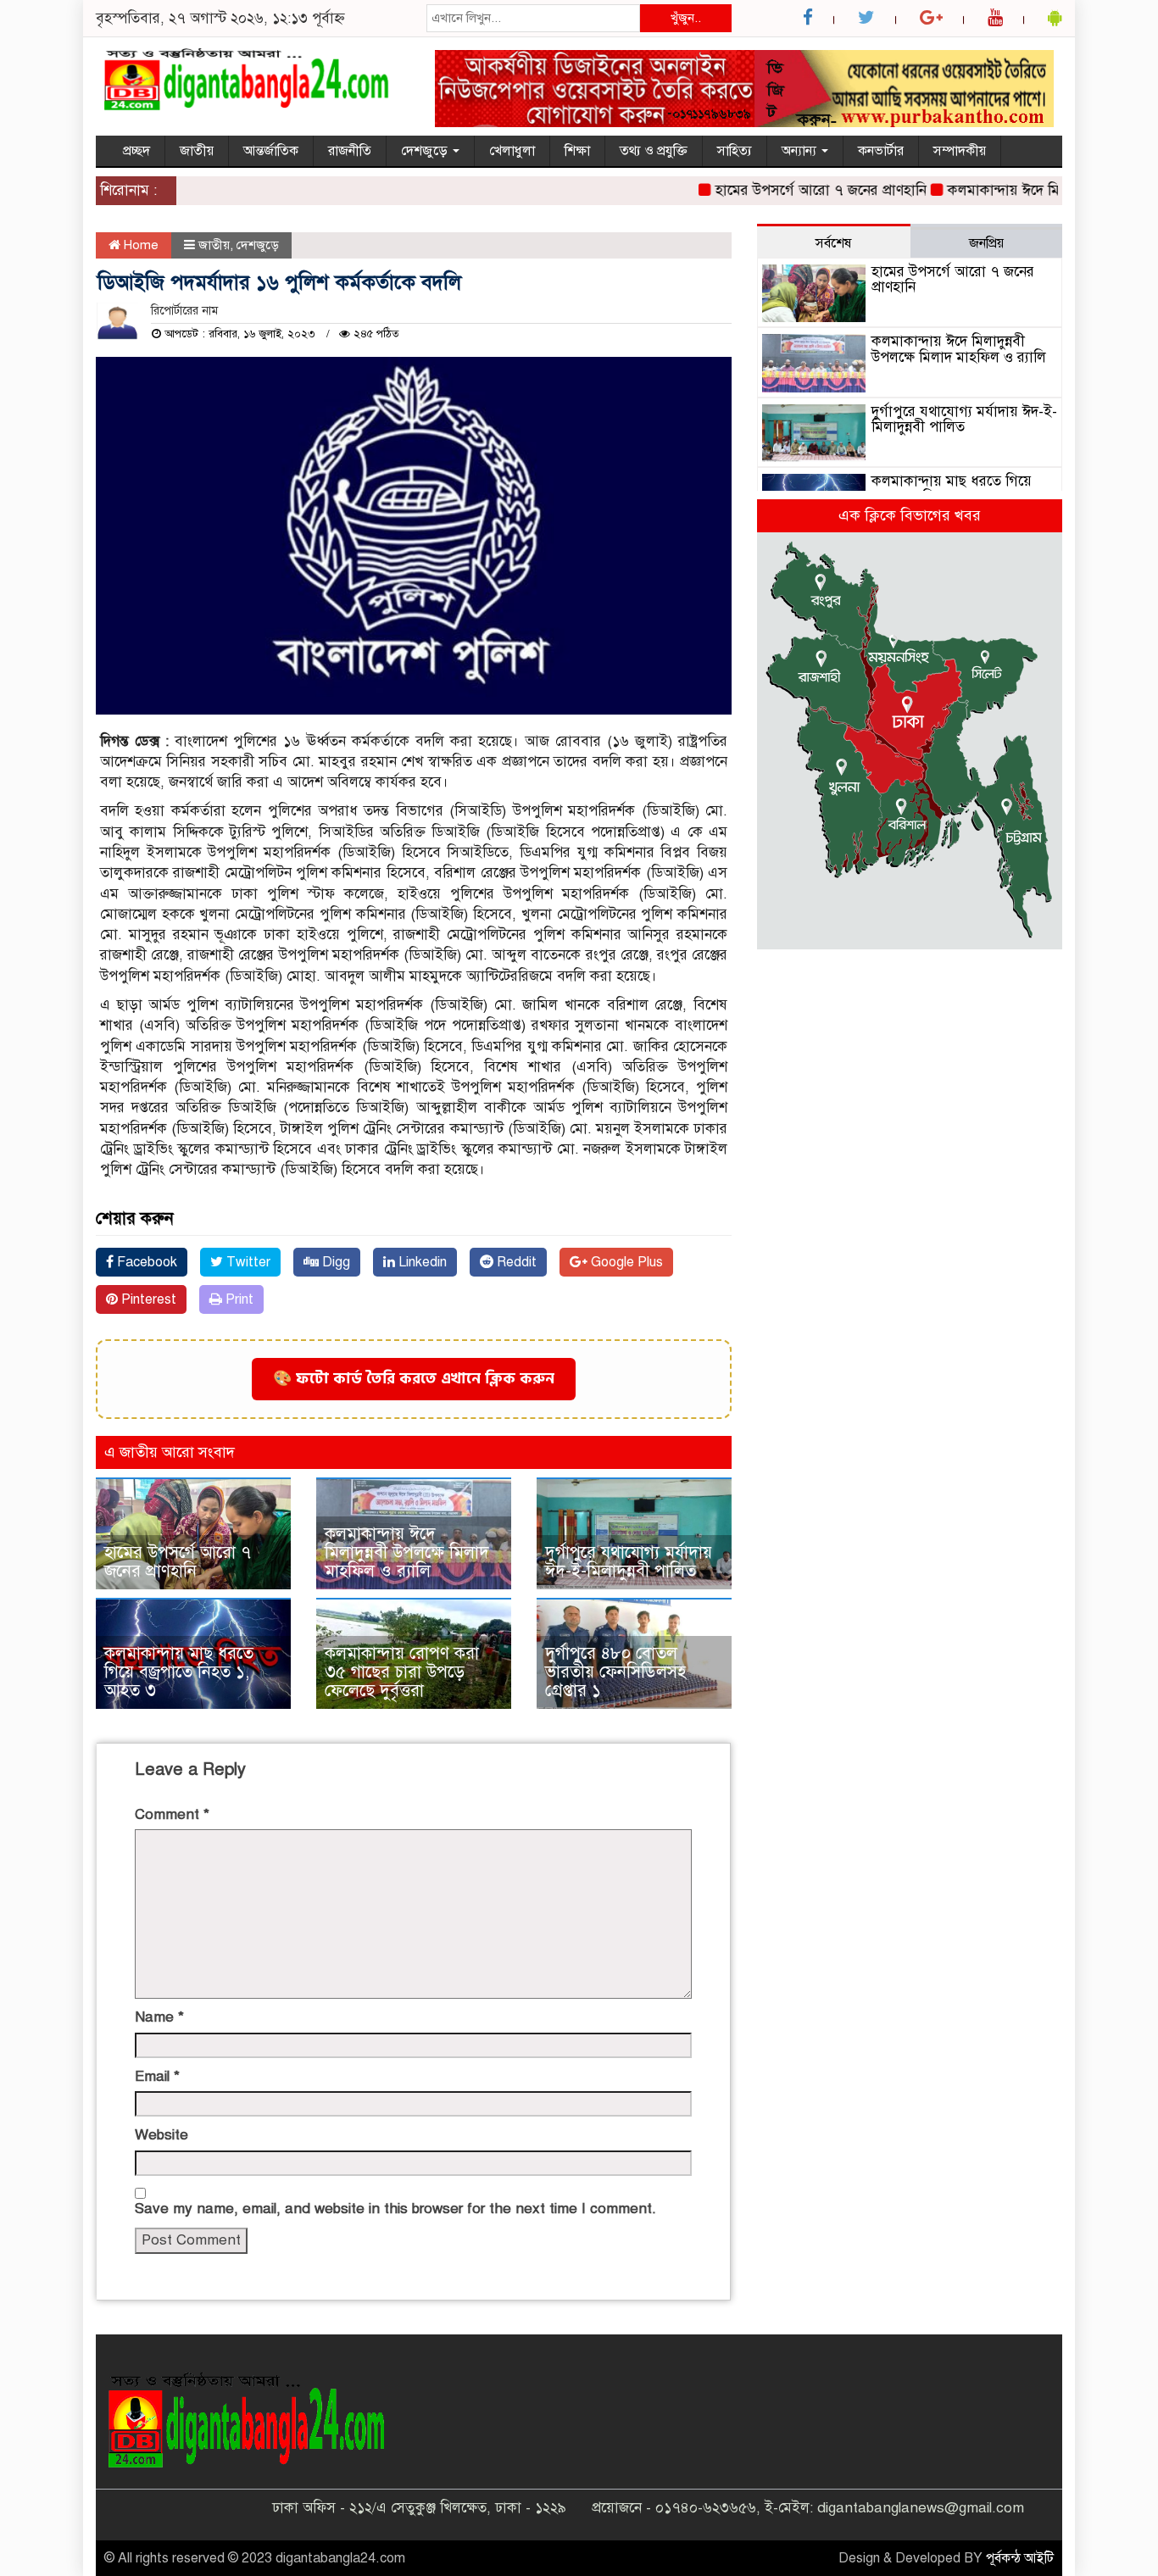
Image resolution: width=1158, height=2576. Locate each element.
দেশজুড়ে (426, 151)
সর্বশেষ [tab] (833, 243)
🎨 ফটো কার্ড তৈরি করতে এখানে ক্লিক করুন (414, 1379)
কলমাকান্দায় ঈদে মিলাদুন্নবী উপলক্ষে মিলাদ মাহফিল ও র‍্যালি (407, 1552)
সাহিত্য (735, 151)
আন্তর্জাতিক (271, 151)
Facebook (145, 1262)
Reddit (515, 1262)
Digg (334, 1262)
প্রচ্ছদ (136, 151)
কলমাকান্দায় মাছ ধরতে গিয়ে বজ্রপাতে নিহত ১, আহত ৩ (179, 1672)
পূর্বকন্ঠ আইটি (1020, 2558)
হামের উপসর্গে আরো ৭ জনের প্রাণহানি (786, 190)
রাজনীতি (350, 151)
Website (161, 2135)
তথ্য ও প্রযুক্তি (654, 151)
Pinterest (147, 1299)
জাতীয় (197, 151)
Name (159, 2017)
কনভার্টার (881, 151)
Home (139, 245)
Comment (172, 1814)
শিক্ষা (577, 151)
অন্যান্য (801, 151)
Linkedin (421, 1262)
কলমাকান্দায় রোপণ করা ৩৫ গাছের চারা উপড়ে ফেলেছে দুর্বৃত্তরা (402, 1672)
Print (238, 1299)
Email (157, 2076)
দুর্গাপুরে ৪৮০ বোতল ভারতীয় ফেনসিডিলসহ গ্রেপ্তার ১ (615, 1672)
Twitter (247, 1262)
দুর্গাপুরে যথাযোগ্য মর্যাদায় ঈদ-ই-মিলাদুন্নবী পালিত (629, 1562)
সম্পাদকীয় (960, 151)
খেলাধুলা (512, 151)
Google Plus (625, 1262)
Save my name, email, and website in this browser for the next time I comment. (395, 2209)
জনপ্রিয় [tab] (986, 243)
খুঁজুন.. (686, 18)
